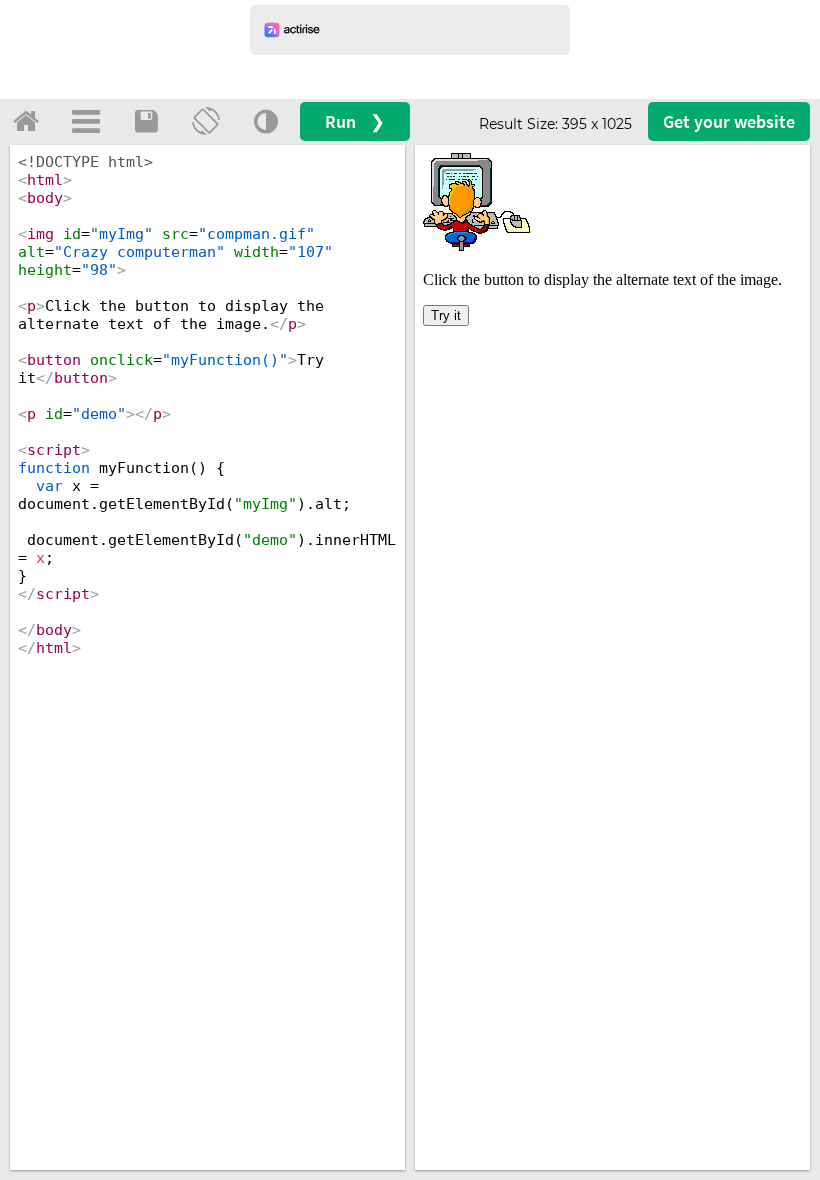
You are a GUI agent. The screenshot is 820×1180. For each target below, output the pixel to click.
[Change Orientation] (206, 121)
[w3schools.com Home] (26, 121)
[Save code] (146, 121)
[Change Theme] (266, 121)
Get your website (729, 121)
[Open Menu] (86, 121)
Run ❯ (355, 121)
